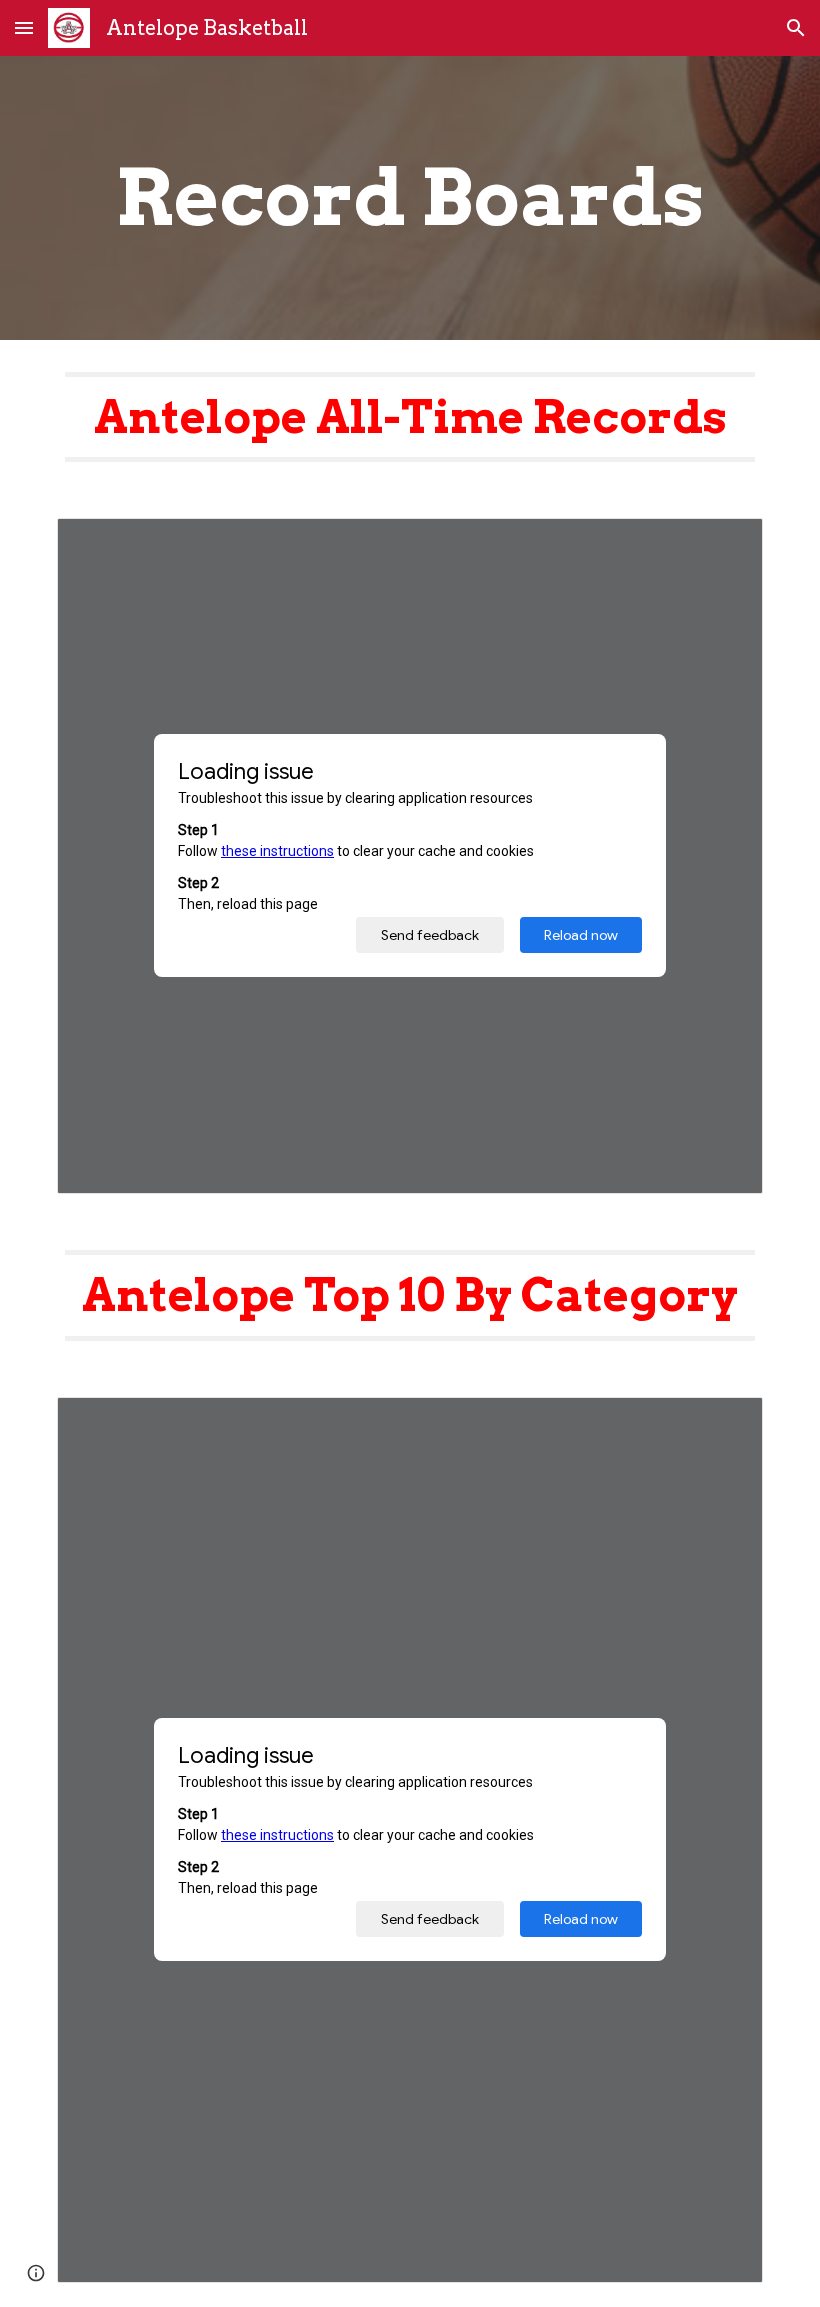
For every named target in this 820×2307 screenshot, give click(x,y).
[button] (24, 27)
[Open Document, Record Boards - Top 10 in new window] (725, 1423)
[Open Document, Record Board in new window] (725, 544)
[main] (410, 198)
